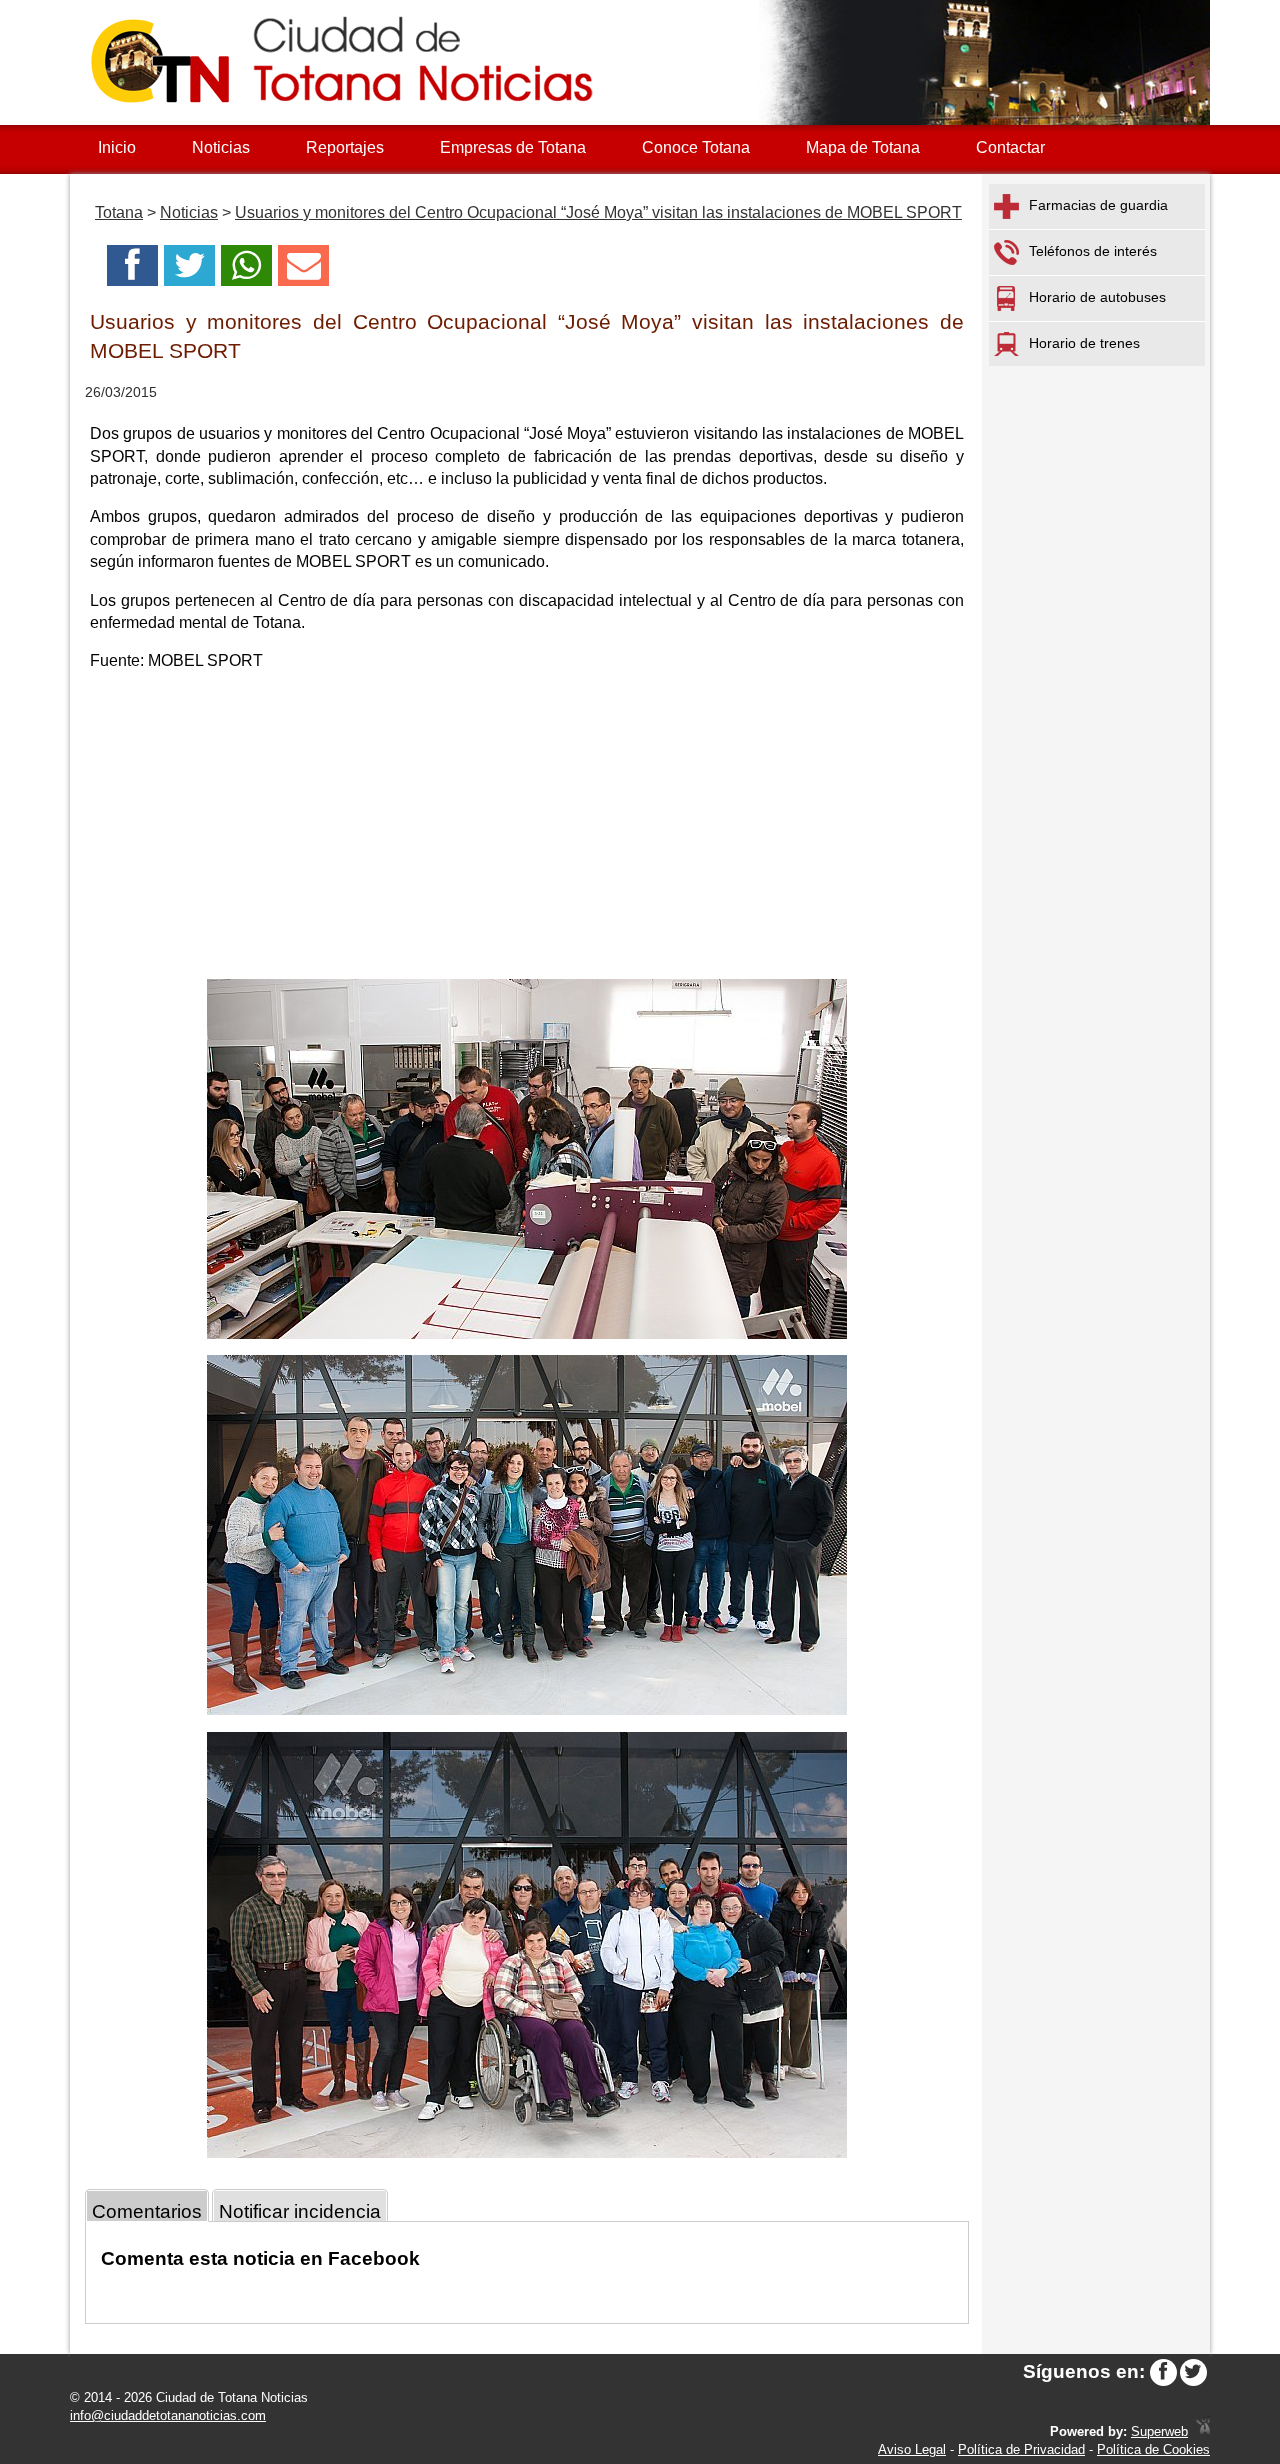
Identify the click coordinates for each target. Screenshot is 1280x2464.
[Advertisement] (527, 829)
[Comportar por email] (303, 271)
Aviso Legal (912, 2449)
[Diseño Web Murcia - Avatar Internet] (1203, 2431)
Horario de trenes (1084, 343)
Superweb (1159, 2431)
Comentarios (147, 2211)
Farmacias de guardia (1098, 205)
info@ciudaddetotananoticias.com (168, 2415)
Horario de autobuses (1097, 297)
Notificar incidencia (300, 2211)
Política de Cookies (1153, 2449)
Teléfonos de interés (1093, 251)
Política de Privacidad (1021, 2449)
